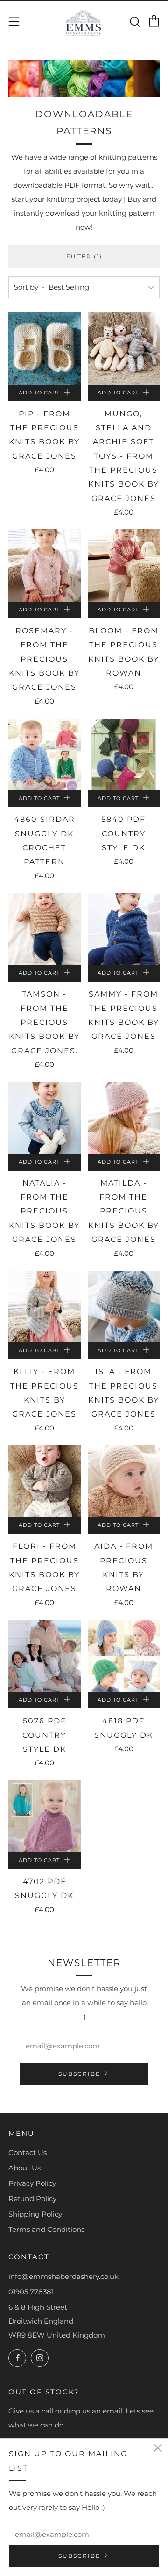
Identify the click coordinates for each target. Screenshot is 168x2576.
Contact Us (28, 2152)
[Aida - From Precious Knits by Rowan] (124, 1481)
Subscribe (79, 2074)
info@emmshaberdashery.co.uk (63, 2276)
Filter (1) (84, 256)
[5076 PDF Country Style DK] (45, 1656)
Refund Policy (32, 2199)
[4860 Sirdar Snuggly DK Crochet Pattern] (45, 755)
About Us (24, 2168)
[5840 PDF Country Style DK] (124, 755)
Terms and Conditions (46, 2229)
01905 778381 (31, 2292)
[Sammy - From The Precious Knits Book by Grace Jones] (124, 929)
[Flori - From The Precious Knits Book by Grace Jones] (45, 1481)
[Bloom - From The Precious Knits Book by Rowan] (124, 566)
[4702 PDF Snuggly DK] (45, 1816)
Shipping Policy (35, 2214)
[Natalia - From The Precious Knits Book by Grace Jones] (45, 1118)
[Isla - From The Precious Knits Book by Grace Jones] (124, 1307)
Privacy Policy (32, 2183)
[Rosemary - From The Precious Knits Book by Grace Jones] (45, 566)
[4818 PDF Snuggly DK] (124, 1656)
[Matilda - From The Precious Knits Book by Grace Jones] (124, 1118)
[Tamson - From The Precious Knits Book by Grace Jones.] (45, 929)
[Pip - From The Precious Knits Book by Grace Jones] (45, 349)
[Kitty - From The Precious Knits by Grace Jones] (45, 1307)
